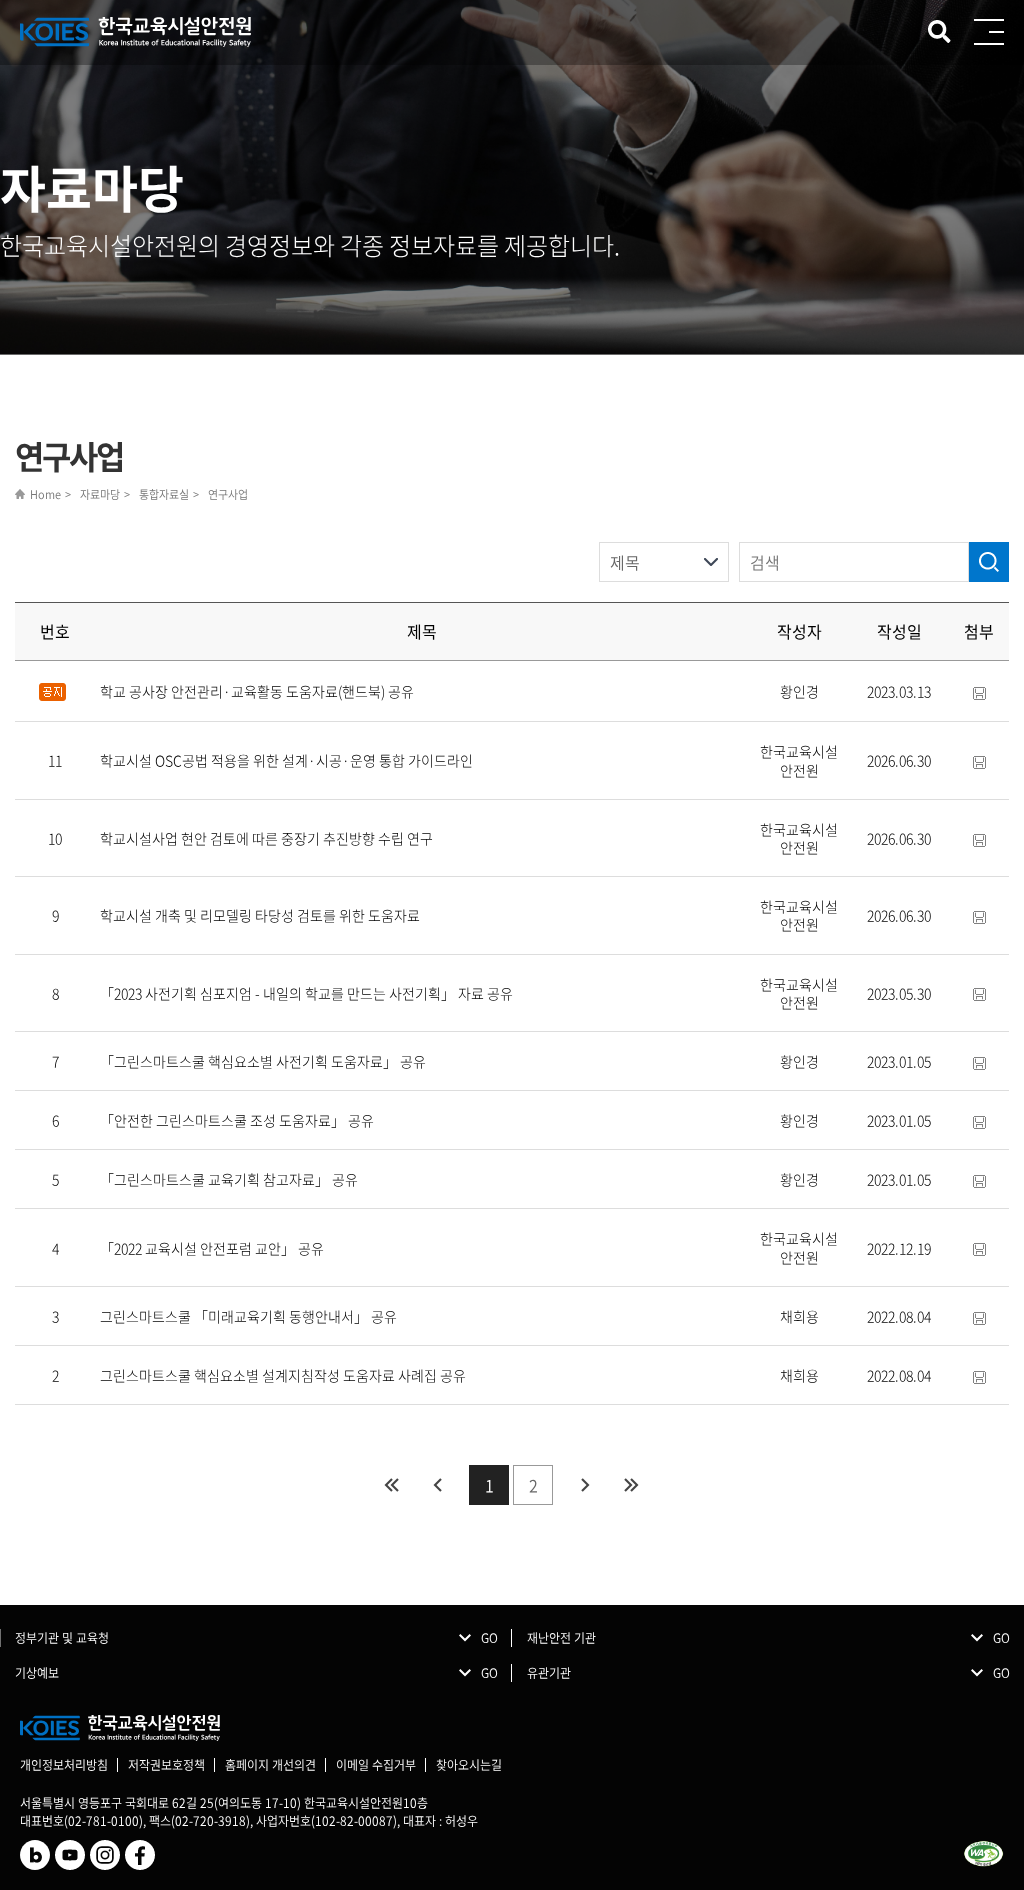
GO (489, 1638)
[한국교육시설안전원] (136, 32)
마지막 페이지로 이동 (631, 1485)
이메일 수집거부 (376, 1765)
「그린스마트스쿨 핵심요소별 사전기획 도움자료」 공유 (263, 1061)
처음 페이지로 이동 (391, 1485)
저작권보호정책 (166, 1765)
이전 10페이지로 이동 (437, 1485)
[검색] (989, 562)
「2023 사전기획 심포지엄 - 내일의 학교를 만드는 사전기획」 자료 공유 (306, 993)
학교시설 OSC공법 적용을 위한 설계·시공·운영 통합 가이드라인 (286, 760)
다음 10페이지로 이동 (585, 1485)
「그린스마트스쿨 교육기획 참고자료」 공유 (229, 1179)
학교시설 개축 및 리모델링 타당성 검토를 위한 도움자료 (260, 915)
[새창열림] (35, 1853)
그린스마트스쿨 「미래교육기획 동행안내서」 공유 (248, 1316)
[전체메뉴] (989, 32)
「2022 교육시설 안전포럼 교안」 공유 (212, 1248)
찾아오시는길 (469, 1765)
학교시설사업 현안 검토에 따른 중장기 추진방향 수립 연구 (266, 838)
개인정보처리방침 (64, 1765)
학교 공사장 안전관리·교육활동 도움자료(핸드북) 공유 (257, 691)
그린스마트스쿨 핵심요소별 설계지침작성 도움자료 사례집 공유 (283, 1375)
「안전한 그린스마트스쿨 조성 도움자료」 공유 (237, 1120)
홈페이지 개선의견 (270, 1765)
